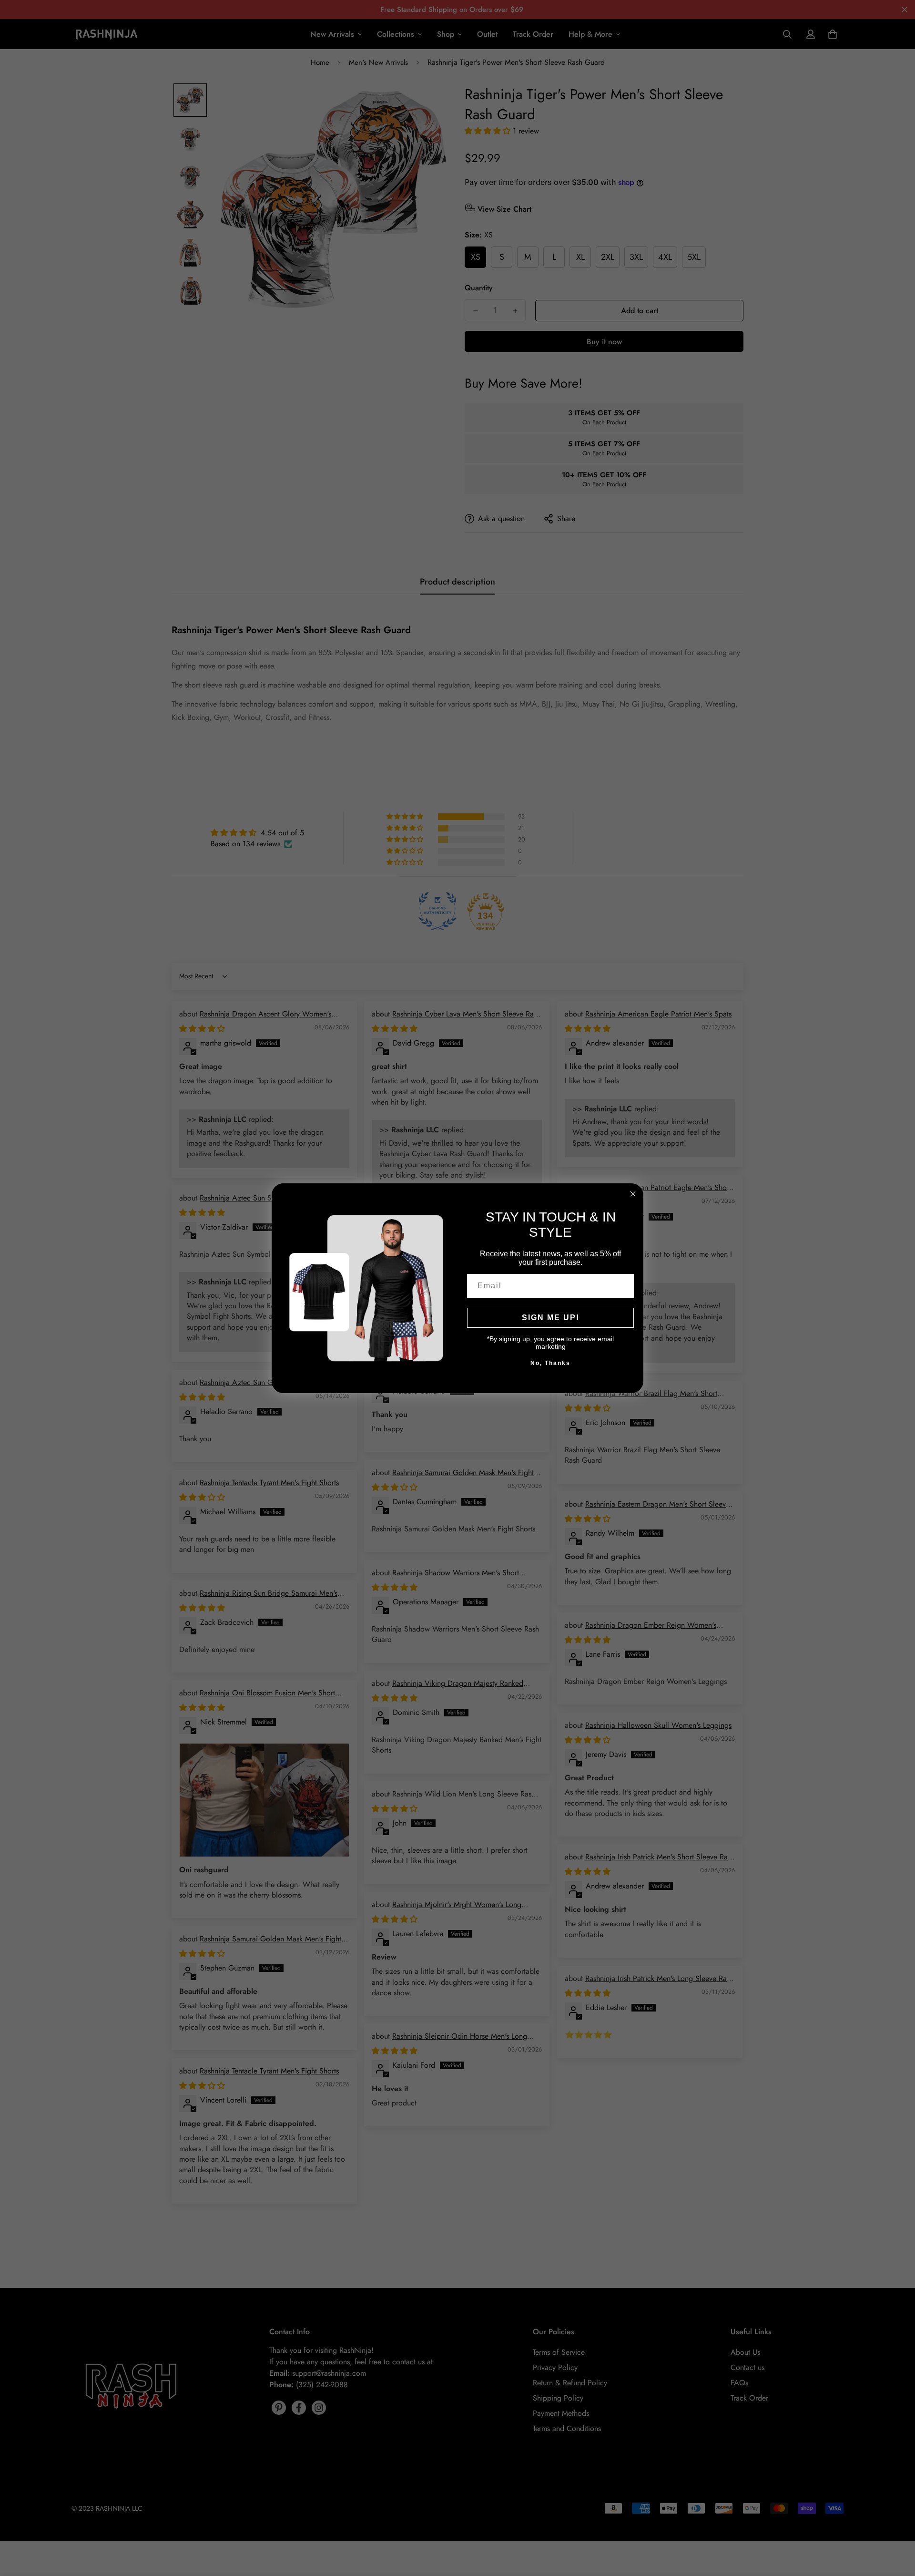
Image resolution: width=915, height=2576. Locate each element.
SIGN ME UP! (551, 1318)
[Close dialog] (633, 1194)
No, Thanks (550, 1363)
